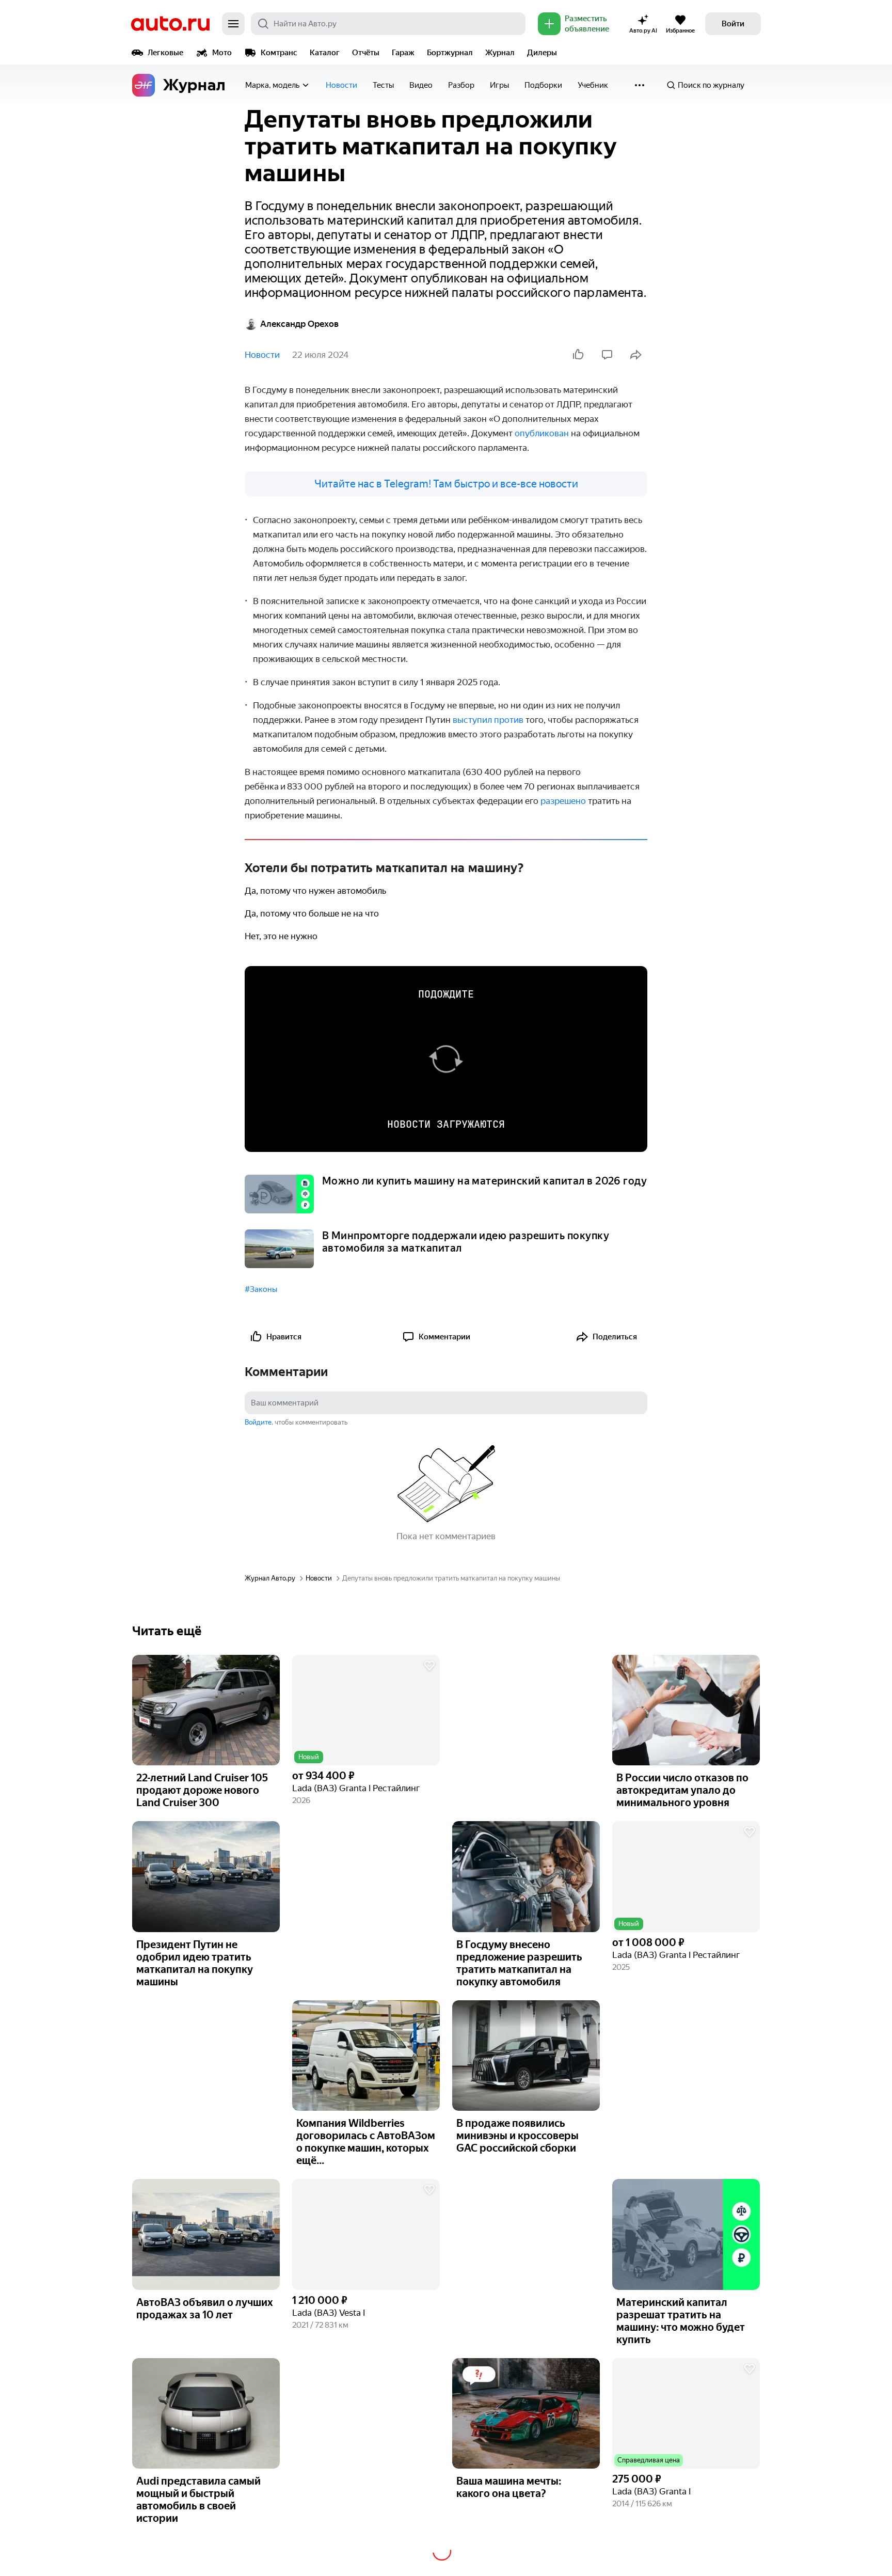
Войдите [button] (258, 1422)
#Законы (261, 1289)
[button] (366, 1710)
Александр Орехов (299, 324)
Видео (421, 85)
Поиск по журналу (711, 85)
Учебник (593, 85)
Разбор (461, 85)
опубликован (542, 433)
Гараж (403, 53)
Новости (341, 85)
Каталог (325, 53)
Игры (499, 85)
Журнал (500, 53)
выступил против (488, 720)
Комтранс (279, 53)
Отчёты (366, 53)
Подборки (543, 85)
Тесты (383, 85)
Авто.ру (170, 24)
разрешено (563, 801)
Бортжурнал (450, 53)
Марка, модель (272, 85)
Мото (222, 53)
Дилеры (542, 53)
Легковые (165, 53)
